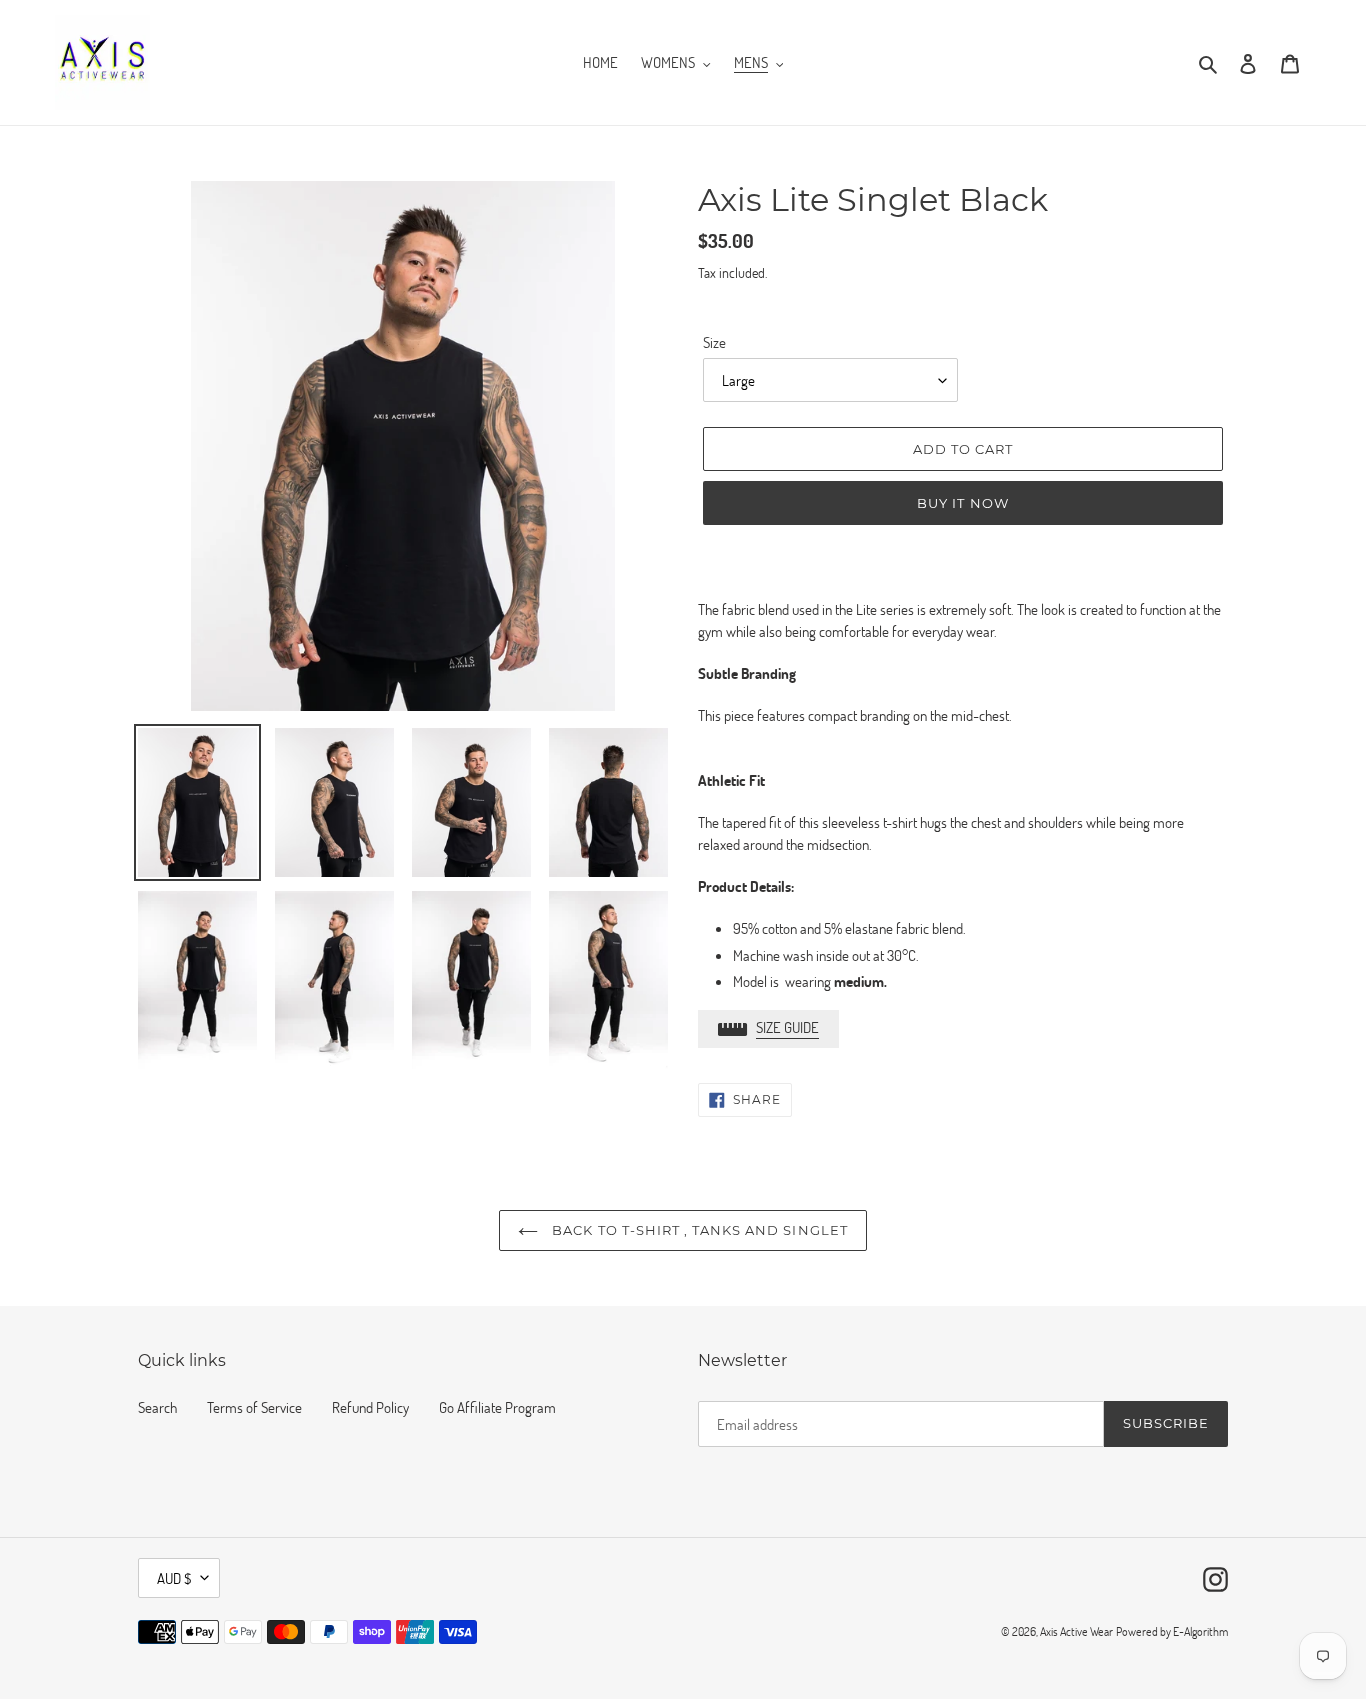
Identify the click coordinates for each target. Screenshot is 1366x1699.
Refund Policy (370, 1407)
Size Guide (787, 1027)
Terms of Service (254, 1407)
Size (714, 342)
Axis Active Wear (1076, 1631)
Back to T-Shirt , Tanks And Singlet (697, 1230)
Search (157, 1407)
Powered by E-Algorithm (1172, 1631)
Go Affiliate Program (497, 1407)
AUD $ (174, 1578)
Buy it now (962, 503)
